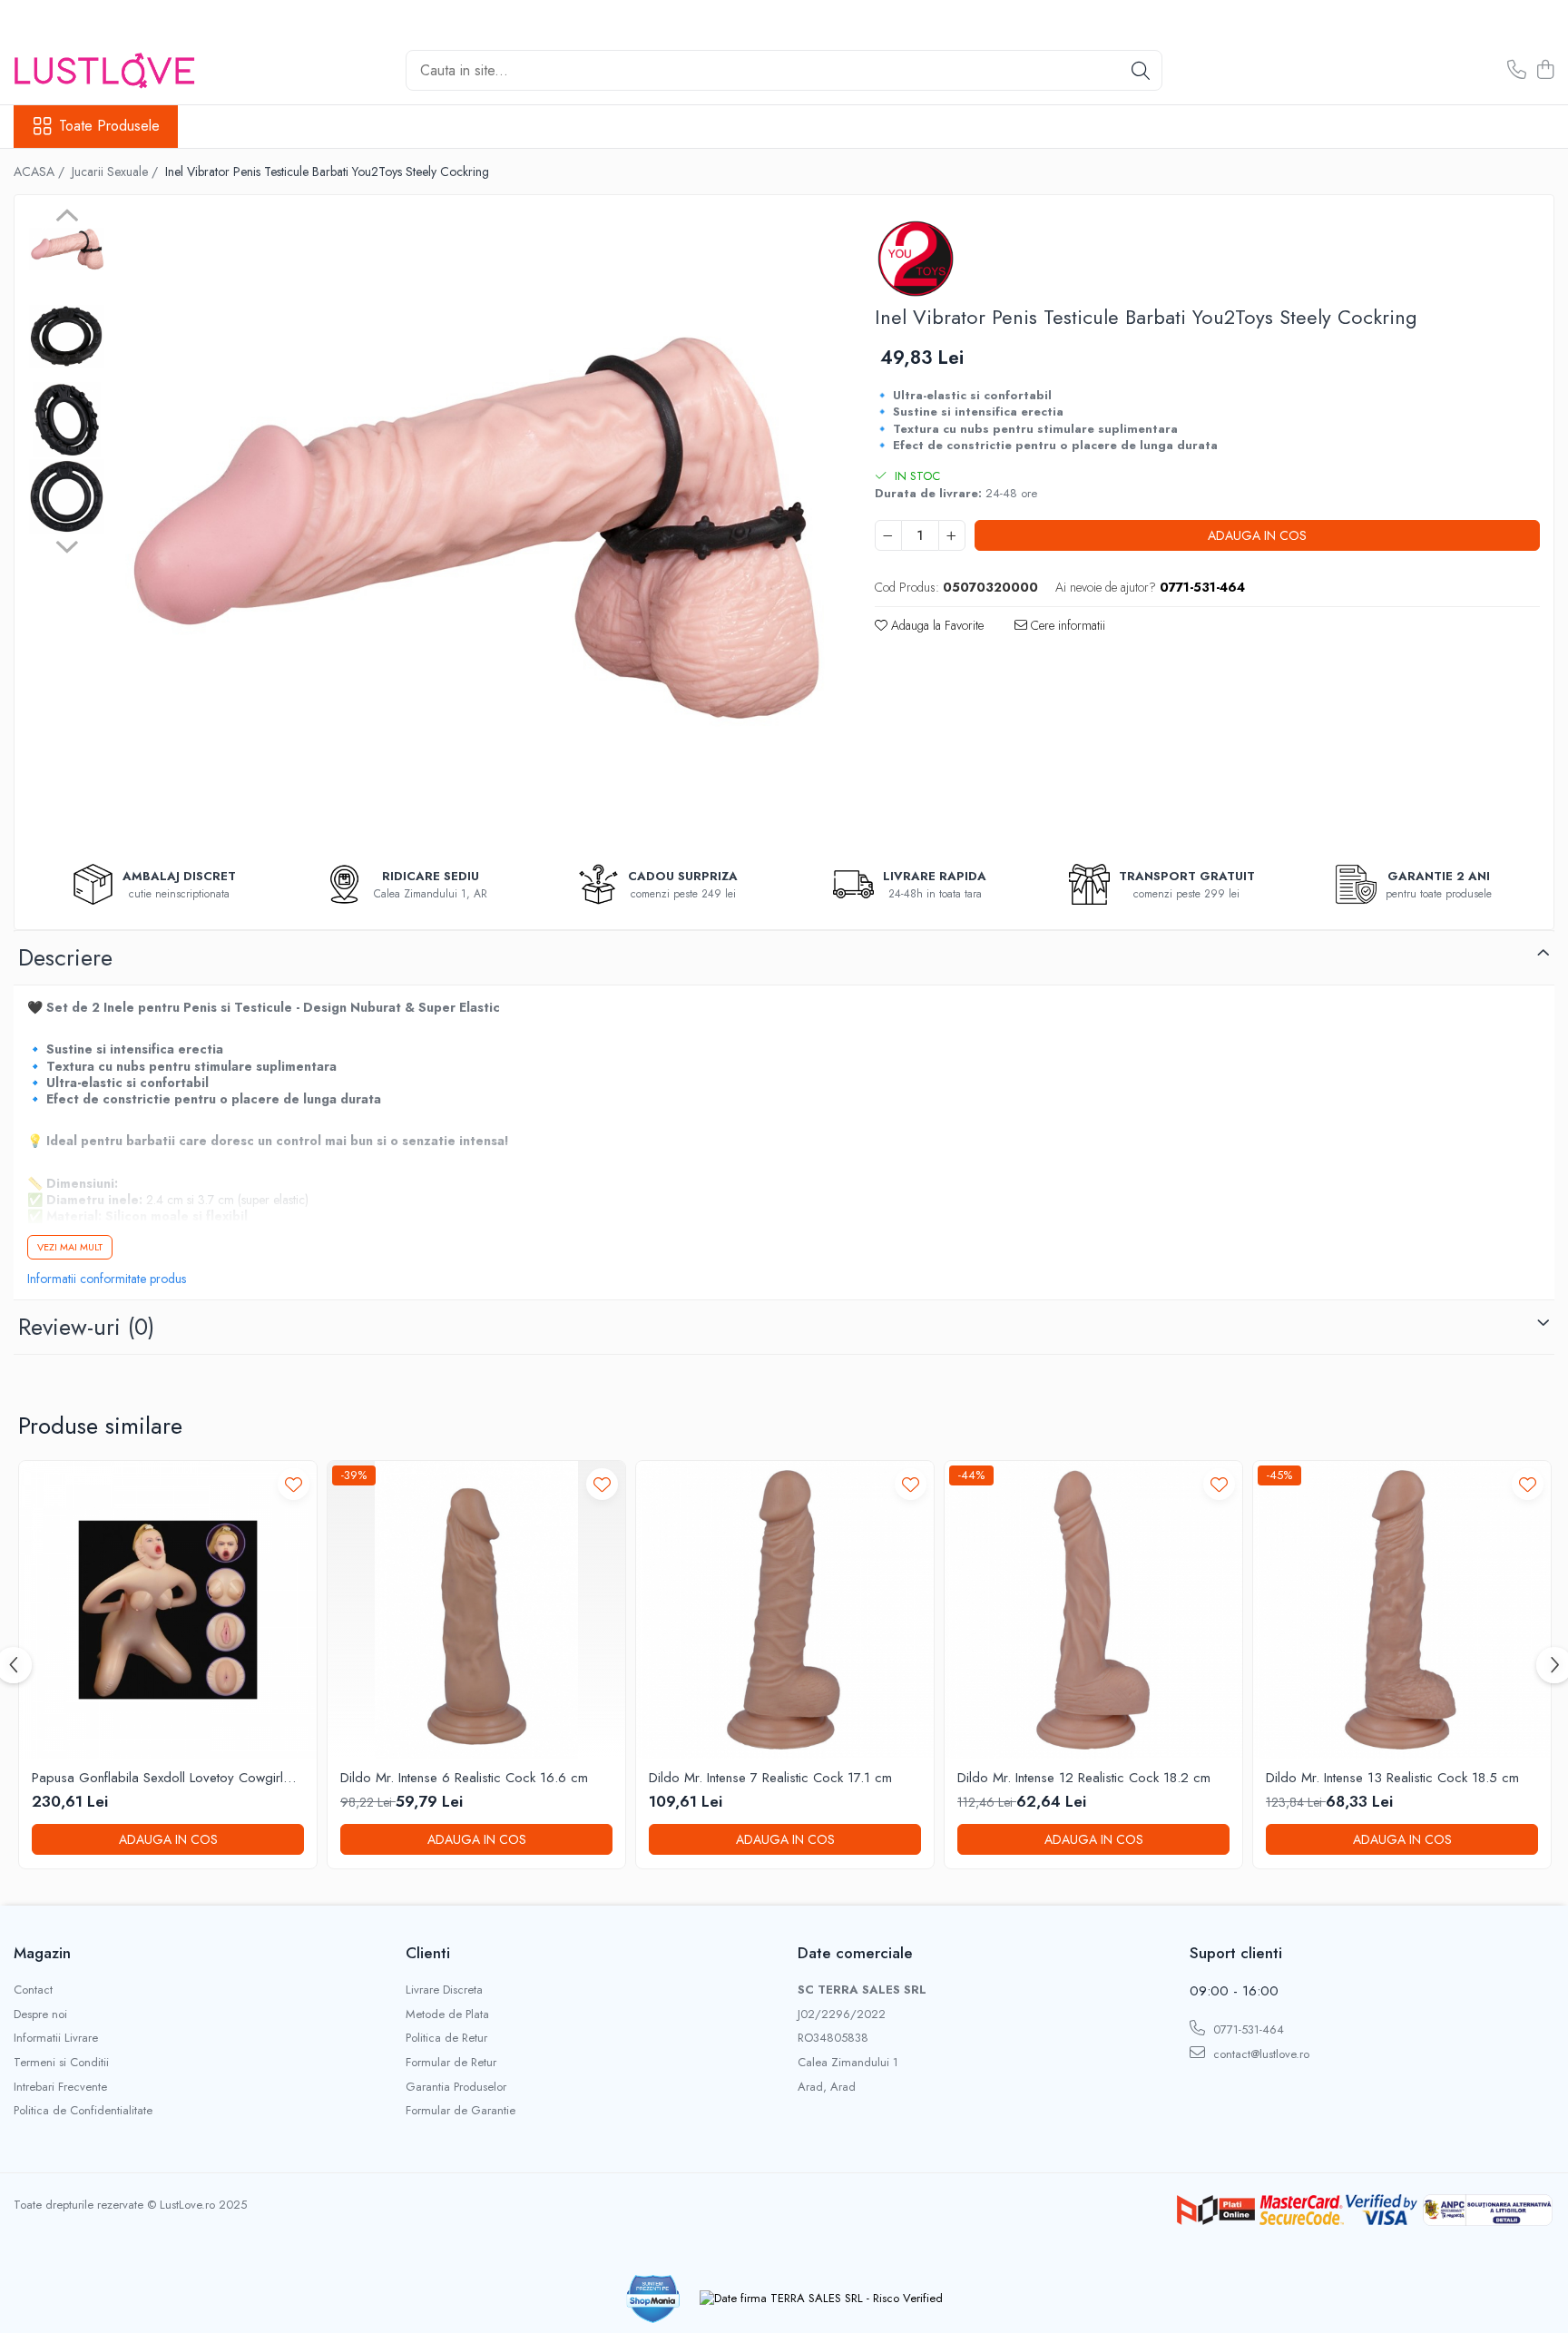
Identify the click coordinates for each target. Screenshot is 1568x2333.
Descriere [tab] (65, 957)
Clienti (428, 1953)
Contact (33, 1990)
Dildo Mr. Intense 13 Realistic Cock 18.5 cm (1392, 1779)
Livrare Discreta (444, 1990)
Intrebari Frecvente (60, 2087)
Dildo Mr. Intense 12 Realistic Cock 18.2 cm (1084, 1779)
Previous (67, 218)
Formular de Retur (451, 2063)
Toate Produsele (109, 126)
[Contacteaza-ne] (1517, 71)
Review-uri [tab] (86, 1327)
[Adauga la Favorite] (294, 1484)
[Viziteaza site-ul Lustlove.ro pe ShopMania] (653, 2299)
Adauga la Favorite (936, 625)
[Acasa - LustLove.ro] (104, 70)
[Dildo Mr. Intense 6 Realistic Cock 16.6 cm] (476, 1610)
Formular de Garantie (461, 2111)
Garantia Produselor (456, 2087)
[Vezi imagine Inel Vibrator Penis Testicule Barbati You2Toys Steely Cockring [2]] (67, 420)
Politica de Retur (446, 2038)
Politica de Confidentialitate (83, 2111)
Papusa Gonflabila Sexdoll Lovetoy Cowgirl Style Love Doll (157, 1779)
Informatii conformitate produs (107, 1279)
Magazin (42, 1953)
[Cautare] (1141, 70)
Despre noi (40, 2014)
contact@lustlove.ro (1259, 2054)
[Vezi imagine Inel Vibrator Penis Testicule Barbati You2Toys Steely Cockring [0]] (67, 249)
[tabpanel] (472, 526)
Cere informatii (1066, 625)
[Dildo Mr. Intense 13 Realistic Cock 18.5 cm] (1402, 1610)
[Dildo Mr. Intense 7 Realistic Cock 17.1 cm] (785, 1610)
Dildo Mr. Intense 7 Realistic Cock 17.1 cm (770, 1779)
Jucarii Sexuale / (117, 172)
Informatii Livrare (56, 2038)
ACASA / (41, 172)
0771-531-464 (1247, 2029)
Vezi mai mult (70, 1247)
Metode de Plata (447, 2014)
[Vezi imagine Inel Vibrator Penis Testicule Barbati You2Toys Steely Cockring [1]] (67, 336)
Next (67, 544)
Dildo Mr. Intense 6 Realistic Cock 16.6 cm (464, 1779)
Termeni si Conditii (61, 2063)
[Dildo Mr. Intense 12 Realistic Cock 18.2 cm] (1093, 1610)
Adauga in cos (1257, 535)
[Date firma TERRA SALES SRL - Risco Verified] (821, 2299)
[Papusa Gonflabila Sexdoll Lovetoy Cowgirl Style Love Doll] (168, 1610)
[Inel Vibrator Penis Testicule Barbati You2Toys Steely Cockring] (472, 526)
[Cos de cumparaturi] (1545, 71)
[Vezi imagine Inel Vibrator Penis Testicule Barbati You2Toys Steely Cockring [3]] (67, 496)
